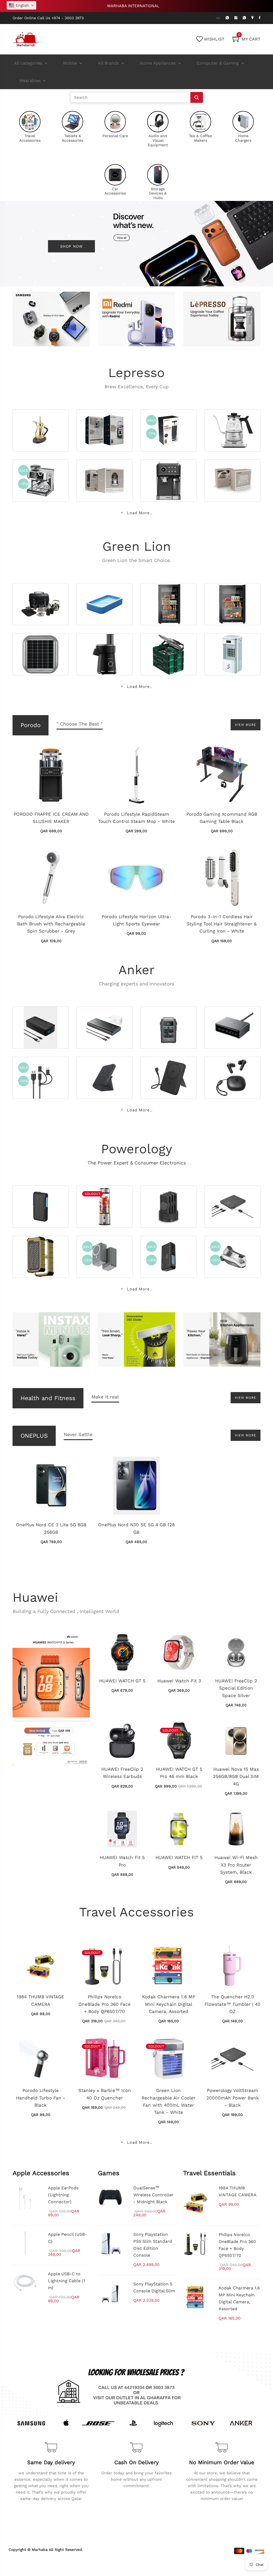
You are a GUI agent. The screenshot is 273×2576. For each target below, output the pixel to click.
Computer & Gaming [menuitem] (218, 63)
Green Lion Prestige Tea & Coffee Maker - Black (41, 597)
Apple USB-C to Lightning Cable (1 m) (67, 2281)
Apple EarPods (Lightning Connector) (63, 2195)
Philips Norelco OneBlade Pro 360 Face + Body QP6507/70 (105, 2004)
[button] (21, 5)
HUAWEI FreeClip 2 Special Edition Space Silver (236, 1688)
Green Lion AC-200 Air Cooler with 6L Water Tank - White (234, 647)
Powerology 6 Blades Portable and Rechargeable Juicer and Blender (104, 1196)
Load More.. (139, 513)
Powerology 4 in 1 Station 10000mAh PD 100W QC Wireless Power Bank (169, 1196)
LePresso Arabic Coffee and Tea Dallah (42, 427)
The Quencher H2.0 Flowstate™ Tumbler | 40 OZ (232, 2004)
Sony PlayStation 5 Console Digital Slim (154, 2287)
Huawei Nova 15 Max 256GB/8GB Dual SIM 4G (236, 1776)
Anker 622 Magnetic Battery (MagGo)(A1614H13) (103, 1071)
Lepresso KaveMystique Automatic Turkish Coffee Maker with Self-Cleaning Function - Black (107, 463)
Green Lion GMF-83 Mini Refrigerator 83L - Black (170, 597)
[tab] (80, 725)
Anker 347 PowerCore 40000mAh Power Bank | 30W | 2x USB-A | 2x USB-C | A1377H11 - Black (42, 1014)
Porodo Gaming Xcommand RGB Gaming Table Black (222, 818)
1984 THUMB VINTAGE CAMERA (41, 2000)
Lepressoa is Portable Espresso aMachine (169, 427)
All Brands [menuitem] (108, 63)
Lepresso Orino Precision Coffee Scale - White (234, 474)
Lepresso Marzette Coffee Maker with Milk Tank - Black (166, 474)
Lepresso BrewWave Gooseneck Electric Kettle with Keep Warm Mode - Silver (234, 420)
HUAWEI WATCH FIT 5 (179, 1857)
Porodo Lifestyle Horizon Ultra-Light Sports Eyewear (136, 920)
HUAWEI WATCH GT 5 (122, 1681)
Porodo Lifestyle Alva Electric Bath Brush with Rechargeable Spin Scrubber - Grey (51, 924)
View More (246, 725)
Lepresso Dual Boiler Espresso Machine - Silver (40, 474)
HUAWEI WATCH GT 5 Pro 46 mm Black (179, 1773)
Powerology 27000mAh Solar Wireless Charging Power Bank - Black (170, 1246)
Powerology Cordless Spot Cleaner (232, 1253)
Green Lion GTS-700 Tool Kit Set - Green (167, 651)
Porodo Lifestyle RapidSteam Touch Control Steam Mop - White (136, 818)
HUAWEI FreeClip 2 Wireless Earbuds (122, 1773)
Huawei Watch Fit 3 (179, 1681)
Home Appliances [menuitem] (158, 63)
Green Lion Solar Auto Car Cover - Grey (41, 651)
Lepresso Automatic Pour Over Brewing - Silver (103, 423)
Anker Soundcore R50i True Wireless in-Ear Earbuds (234, 1071)
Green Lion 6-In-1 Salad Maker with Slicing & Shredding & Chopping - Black (105, 644)
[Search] (197, 97)
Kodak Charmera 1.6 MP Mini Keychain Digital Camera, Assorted (169, 2004)
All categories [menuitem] (28, 63)
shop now (71, 246)
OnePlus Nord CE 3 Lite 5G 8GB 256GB (51, 1528)
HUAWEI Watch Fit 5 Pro (122, 1861)
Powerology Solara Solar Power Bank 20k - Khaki (41, 1250)
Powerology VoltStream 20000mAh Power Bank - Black (234, 1200)
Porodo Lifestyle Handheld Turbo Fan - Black (41, 2098)
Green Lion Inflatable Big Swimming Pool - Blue (105, 597)
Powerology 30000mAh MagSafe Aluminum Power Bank (106, 1250)
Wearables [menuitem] (30, 80)
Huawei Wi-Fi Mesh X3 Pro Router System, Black (236, 1865)
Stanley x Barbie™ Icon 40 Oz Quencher (105, 2094)
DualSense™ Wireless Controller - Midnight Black (153, 2195)
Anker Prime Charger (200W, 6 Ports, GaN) (232, 1024)
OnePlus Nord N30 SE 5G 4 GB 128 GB (136, 1528)
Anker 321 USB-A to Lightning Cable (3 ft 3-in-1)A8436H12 (40, 1071)
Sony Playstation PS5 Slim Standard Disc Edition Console (153, 2245)
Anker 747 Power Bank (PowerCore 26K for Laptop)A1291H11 (106, 1021)
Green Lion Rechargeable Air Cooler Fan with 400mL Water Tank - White (168, 2101)
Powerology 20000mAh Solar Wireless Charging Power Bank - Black (42, 1196)
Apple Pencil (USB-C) (67, 2238)
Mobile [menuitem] (70, 63)
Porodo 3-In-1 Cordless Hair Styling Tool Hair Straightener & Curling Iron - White (222, 924)
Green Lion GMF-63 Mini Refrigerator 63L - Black (234, 597)
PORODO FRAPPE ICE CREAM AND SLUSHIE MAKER (51, 818)
